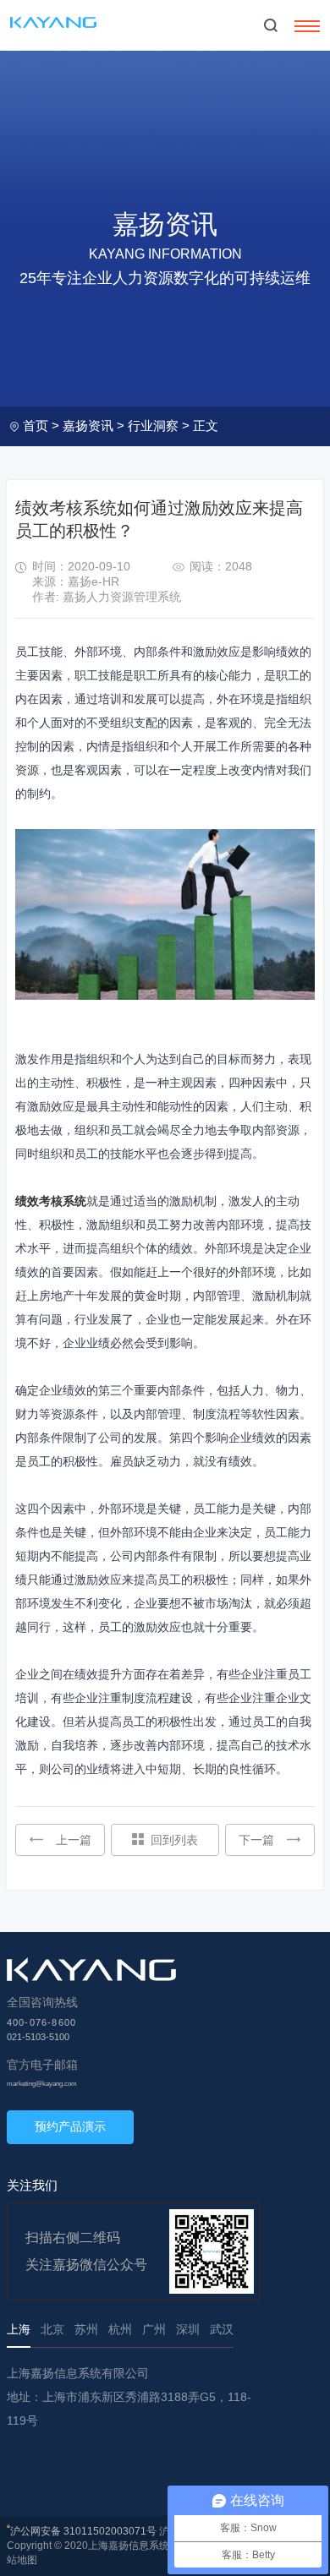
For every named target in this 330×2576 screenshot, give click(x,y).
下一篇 (256, 1840)
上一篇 (74, 1840)
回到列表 (174, 1840)
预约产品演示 (70, 2126)
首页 (36, 426)
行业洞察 (153, 426)
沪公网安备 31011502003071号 (83, 2531)
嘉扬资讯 (88, 426)
